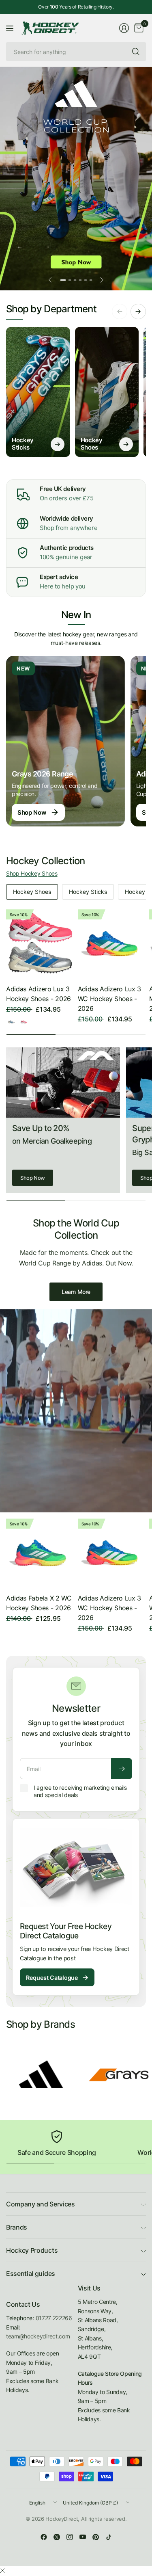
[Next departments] (138, 311)
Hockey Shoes (32, 892)
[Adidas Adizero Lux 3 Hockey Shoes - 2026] (40, 944)
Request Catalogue (57, 1977)
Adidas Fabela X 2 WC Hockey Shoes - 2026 (39, 1603)
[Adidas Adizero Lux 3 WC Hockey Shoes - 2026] (112, 944)
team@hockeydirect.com (38, 2336)
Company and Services (41, 2204)
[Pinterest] (96, 2537)
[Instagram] (70, 2537)
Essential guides (31, 2273)
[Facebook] (44, 2537)
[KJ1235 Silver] (11, 1022)
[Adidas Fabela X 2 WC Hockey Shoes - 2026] (40, 1553)
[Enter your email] (122, 1769)
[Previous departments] (120, 311)
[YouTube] (83, 2537)
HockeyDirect (62, 2519)
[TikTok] (109, 2537)
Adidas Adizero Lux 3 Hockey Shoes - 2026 (39, 994)
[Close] (2, 2571)
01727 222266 (54, 2318)
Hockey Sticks (88, 892)
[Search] (136, 52)
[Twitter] (57, 2537)
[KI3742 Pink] (24, 1022)
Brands (17, 2227)
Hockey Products (32, 2250)
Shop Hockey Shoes (32, 873)
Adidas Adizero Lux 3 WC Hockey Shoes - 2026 (110, 999)
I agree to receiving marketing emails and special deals (80, 1791)
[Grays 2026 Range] (65, 741)
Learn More (76, 1292)
